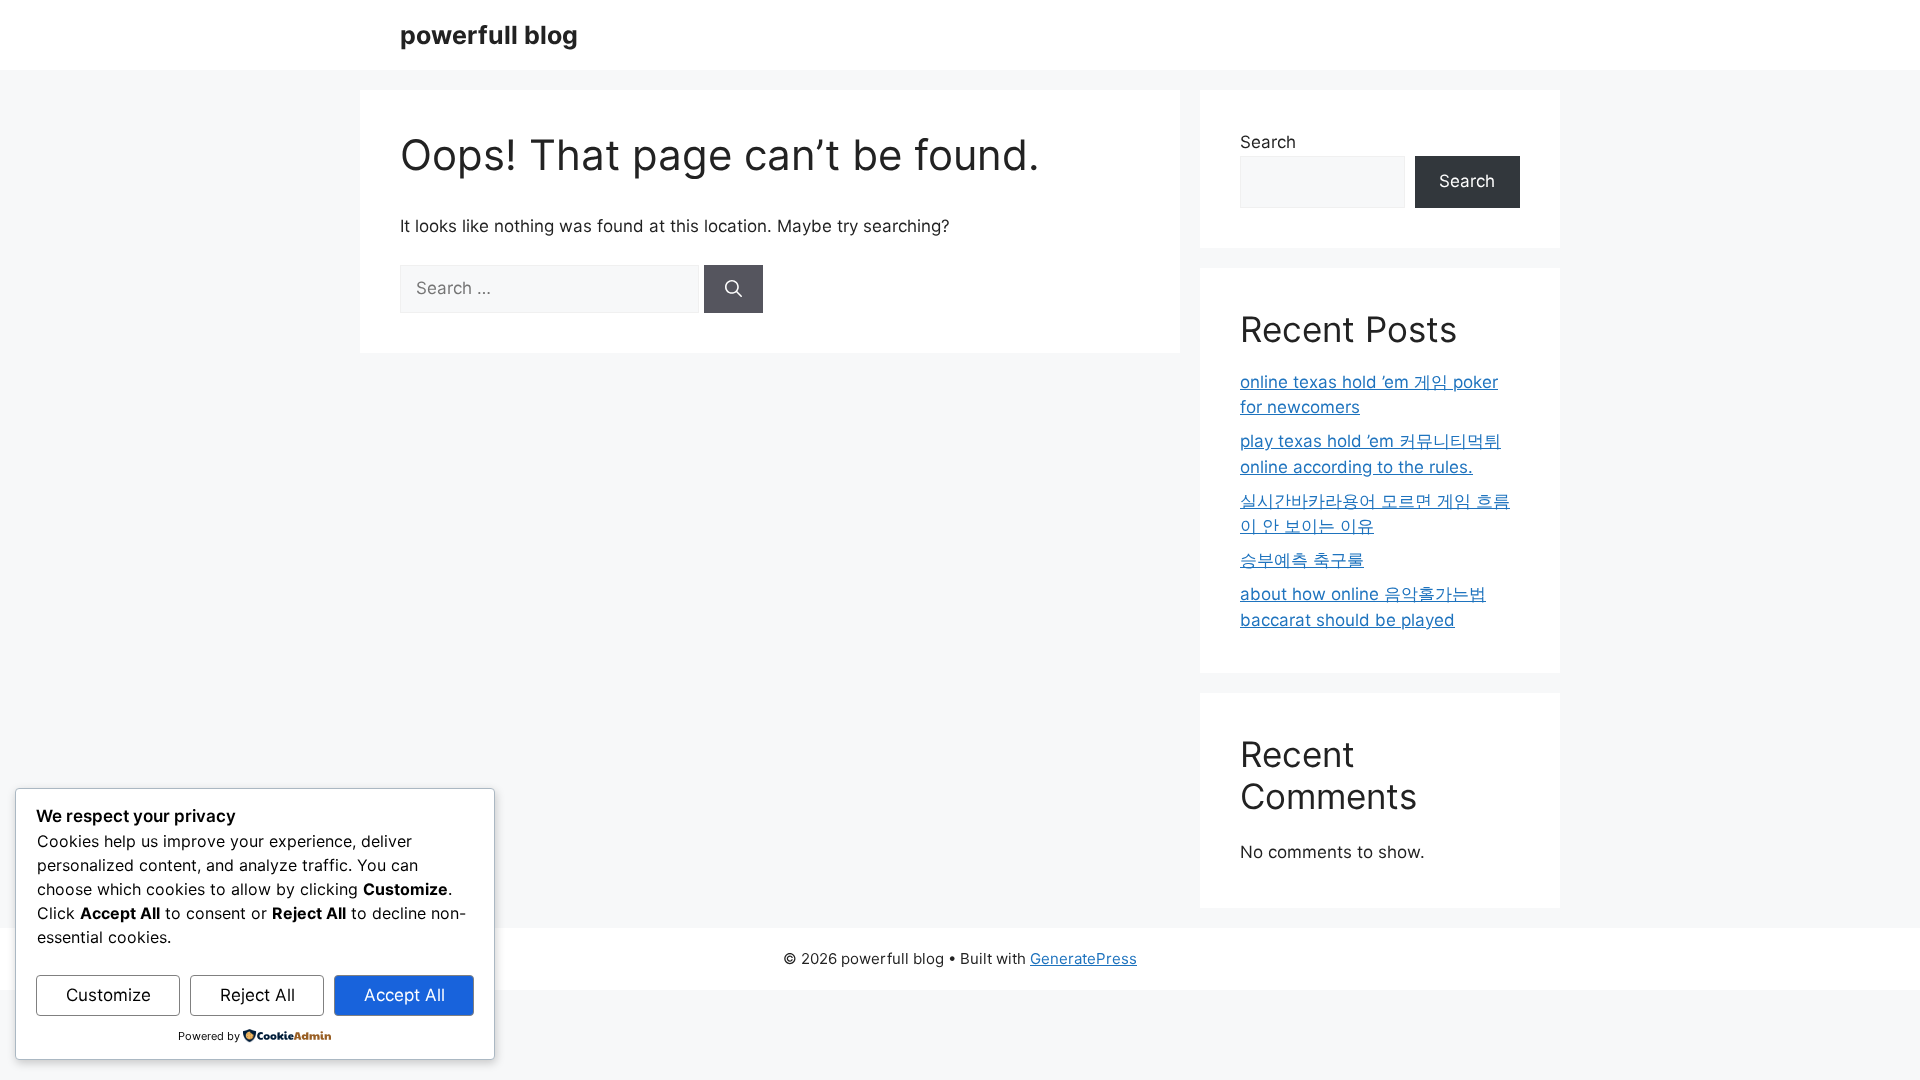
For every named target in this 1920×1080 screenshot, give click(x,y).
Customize (108, 995)
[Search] (733, 289)
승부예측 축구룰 (1302, 560)
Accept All (404, 995)
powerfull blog (489, 35)
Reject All (257, 995)
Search (1268, 142)
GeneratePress (1083, 958)
